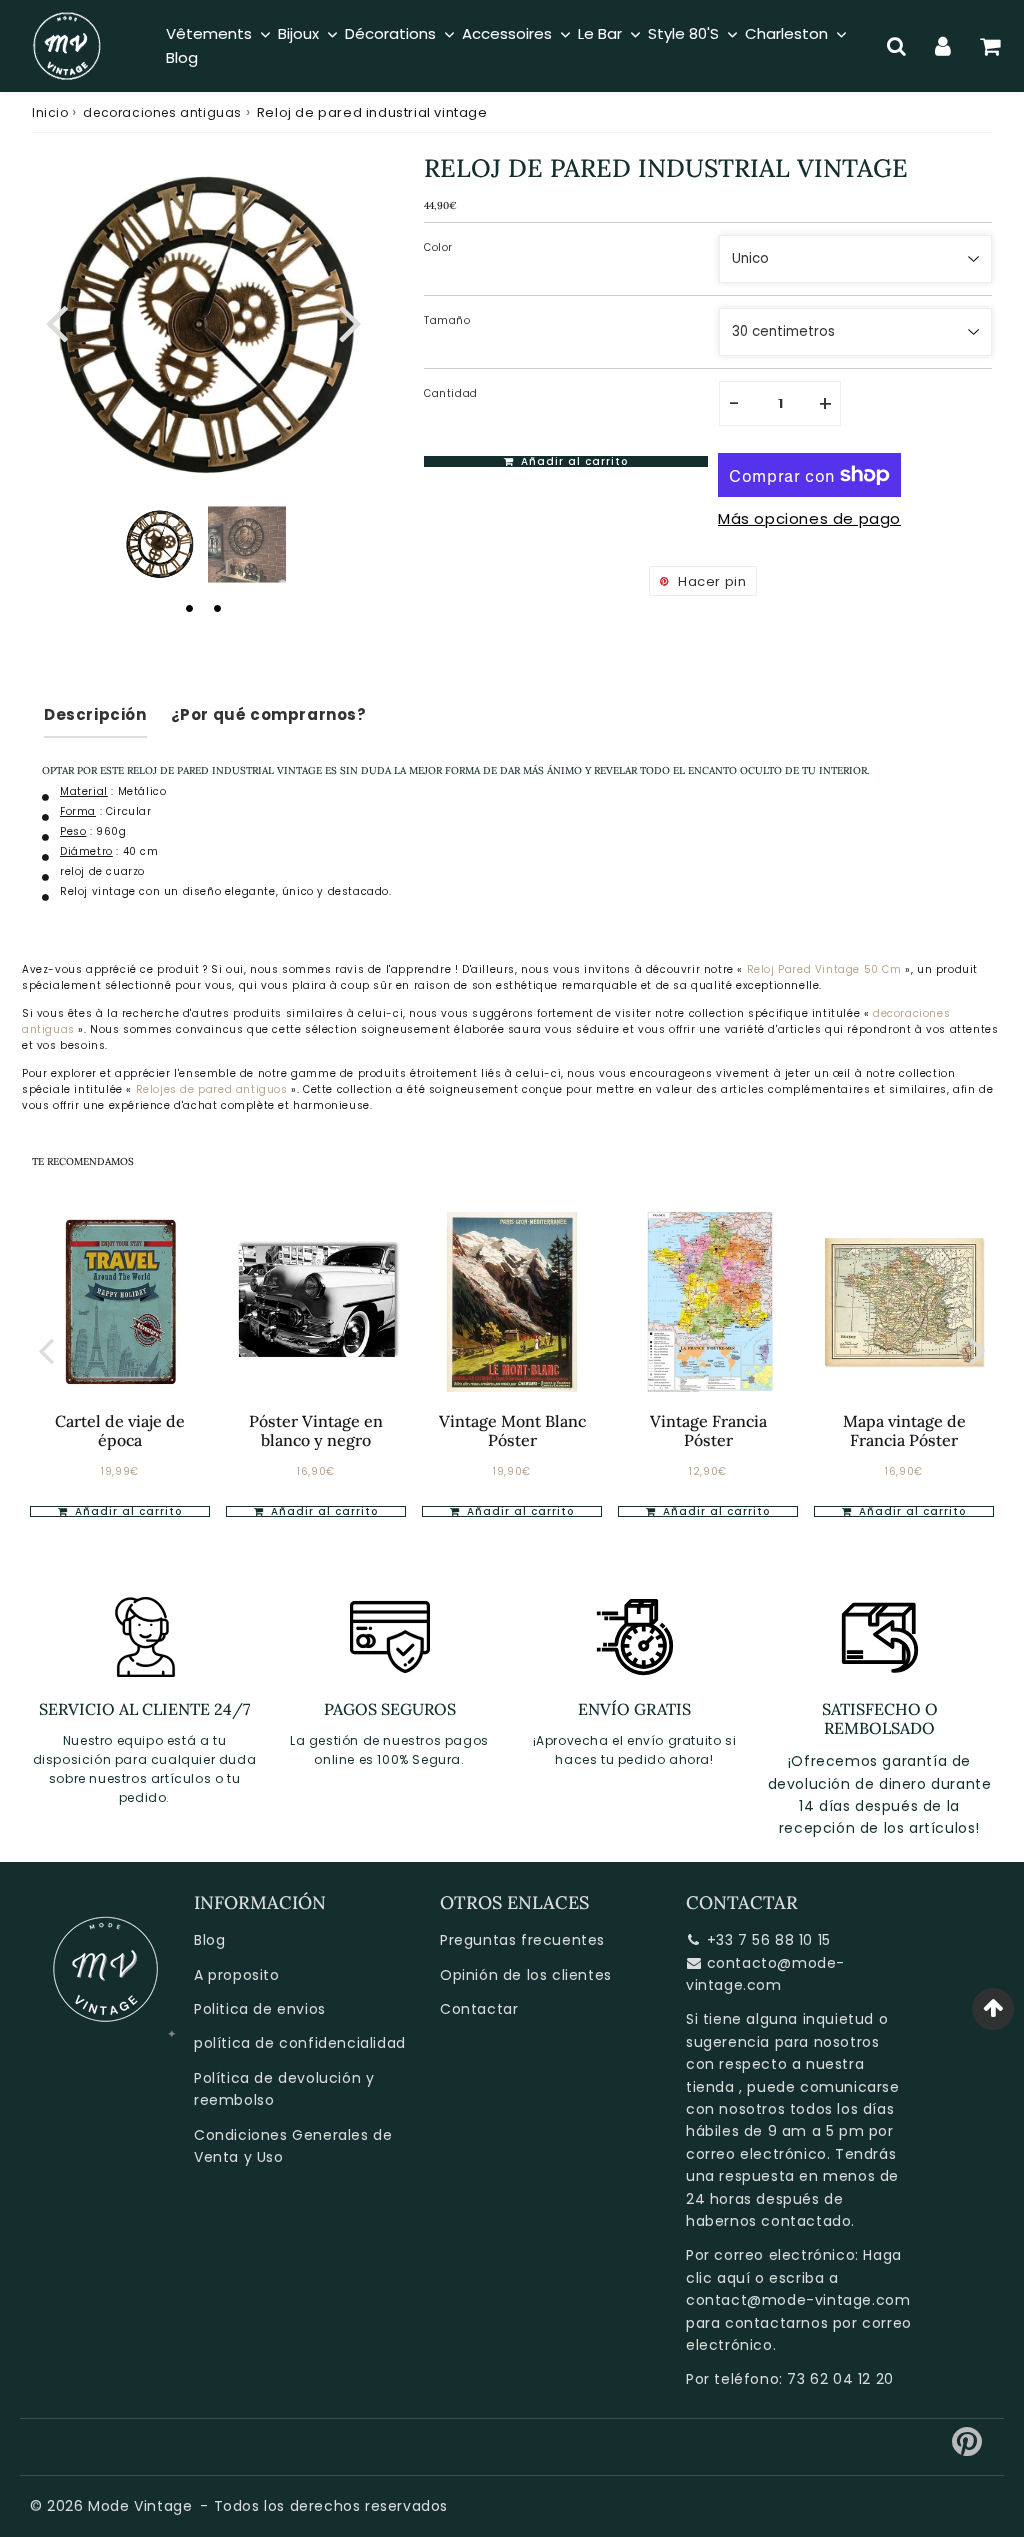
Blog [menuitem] (182, 57)
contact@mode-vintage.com (798, 2300)
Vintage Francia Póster (708, 1430)
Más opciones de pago (809, 518)
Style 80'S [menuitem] (683, 33)
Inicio (50, 112)
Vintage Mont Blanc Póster (512, 1430)
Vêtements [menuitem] (209, 33)
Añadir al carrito (322, 1511)
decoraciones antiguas (162, 112)
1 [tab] (189, 608)
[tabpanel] (159, 544)
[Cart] (990, 46)
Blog (209, 1940)
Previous (56, 320)
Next (350, 320)
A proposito (237, 1975)
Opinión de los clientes (526, 1975)
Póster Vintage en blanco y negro (316, 1430)
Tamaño (447, 320)
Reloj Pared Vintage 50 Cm (824, 969)
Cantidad (451, 393)
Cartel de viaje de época (120, 1430)
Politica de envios (260, 2009)
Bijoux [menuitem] (298, 33)
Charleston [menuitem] (786, 33)
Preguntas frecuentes (522, 1940)
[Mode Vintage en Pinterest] (967, 2449)
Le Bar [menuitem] (600, 33)
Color (438, 247)
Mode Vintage (140, 2506)
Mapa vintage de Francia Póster (904, 1430)
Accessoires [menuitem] (507, 33)
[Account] (943, 46)
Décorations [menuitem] (390, 33)
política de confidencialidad (300, 2043)
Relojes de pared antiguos (214, 1089)
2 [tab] (217, 608)
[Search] (896, 46)
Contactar (479, 2009)
